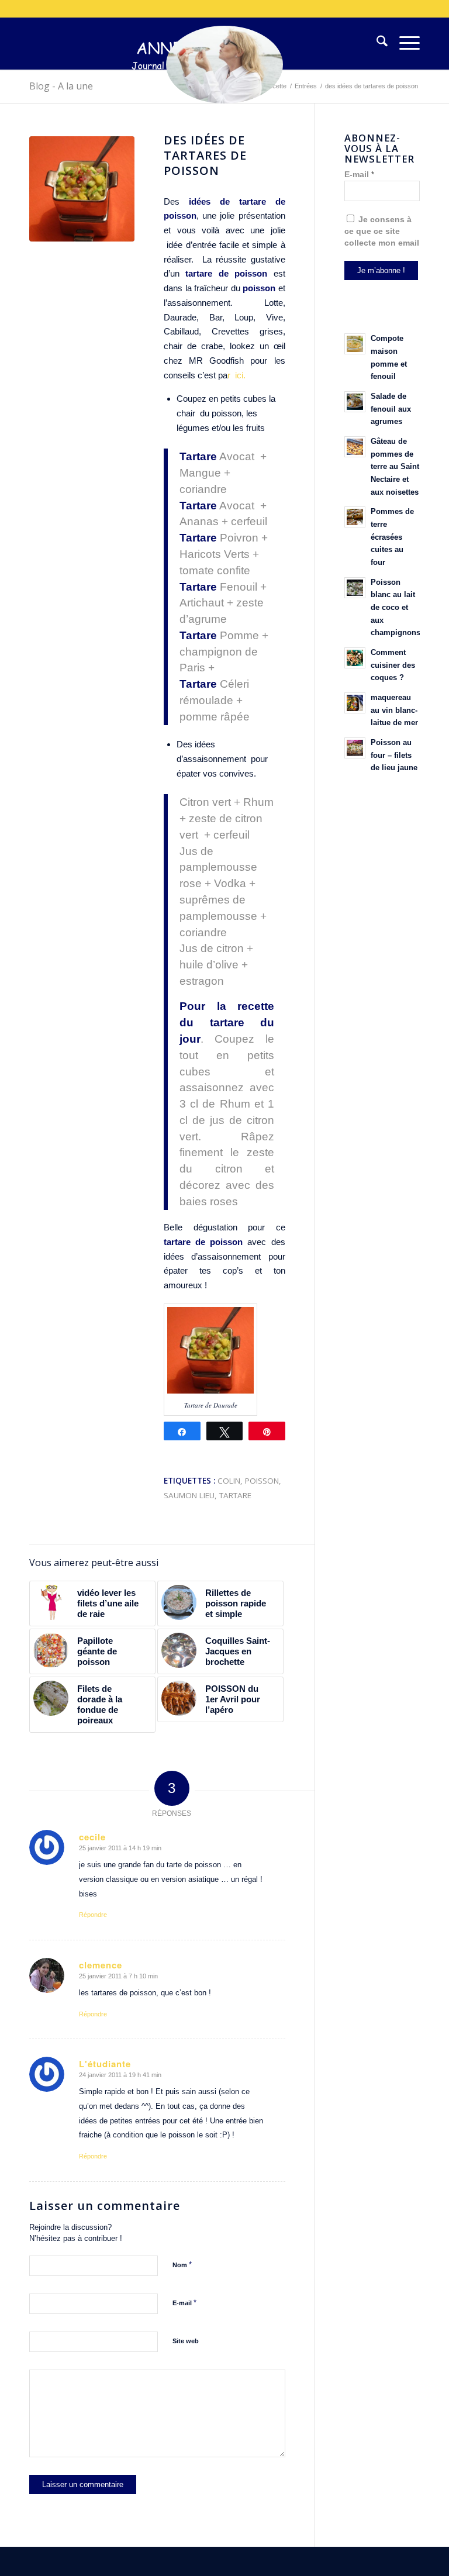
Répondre (93, 1915)
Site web (186, 2341)
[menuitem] (376, 43)
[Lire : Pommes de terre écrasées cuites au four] (355, 517)
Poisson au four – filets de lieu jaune (394, 755)
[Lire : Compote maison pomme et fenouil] (355, 344)
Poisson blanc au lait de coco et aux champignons (396, 608)
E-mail (184, 2303)
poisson (262, 1481)
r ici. (236, 375)
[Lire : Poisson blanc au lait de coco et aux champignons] (355, 588)
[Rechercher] (376, 43)
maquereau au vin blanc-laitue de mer (394, 710)
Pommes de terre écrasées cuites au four (392, 537)
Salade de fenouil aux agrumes (391, 409)
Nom (182, 2265)
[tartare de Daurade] (82, 189)
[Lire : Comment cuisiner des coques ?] (355, 658)
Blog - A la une (61, 86)
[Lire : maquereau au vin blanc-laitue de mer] (355, 703)
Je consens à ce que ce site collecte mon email (382, 231)
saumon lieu (189, 1495)
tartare (235, 1495)
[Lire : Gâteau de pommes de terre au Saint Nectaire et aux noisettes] (355, 447)
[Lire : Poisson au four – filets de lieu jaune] (355, 748)
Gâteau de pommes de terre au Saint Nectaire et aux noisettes (395, 467)
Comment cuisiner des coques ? (393, 665)
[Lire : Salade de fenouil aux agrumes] (355, 402)
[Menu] (404, 43)
